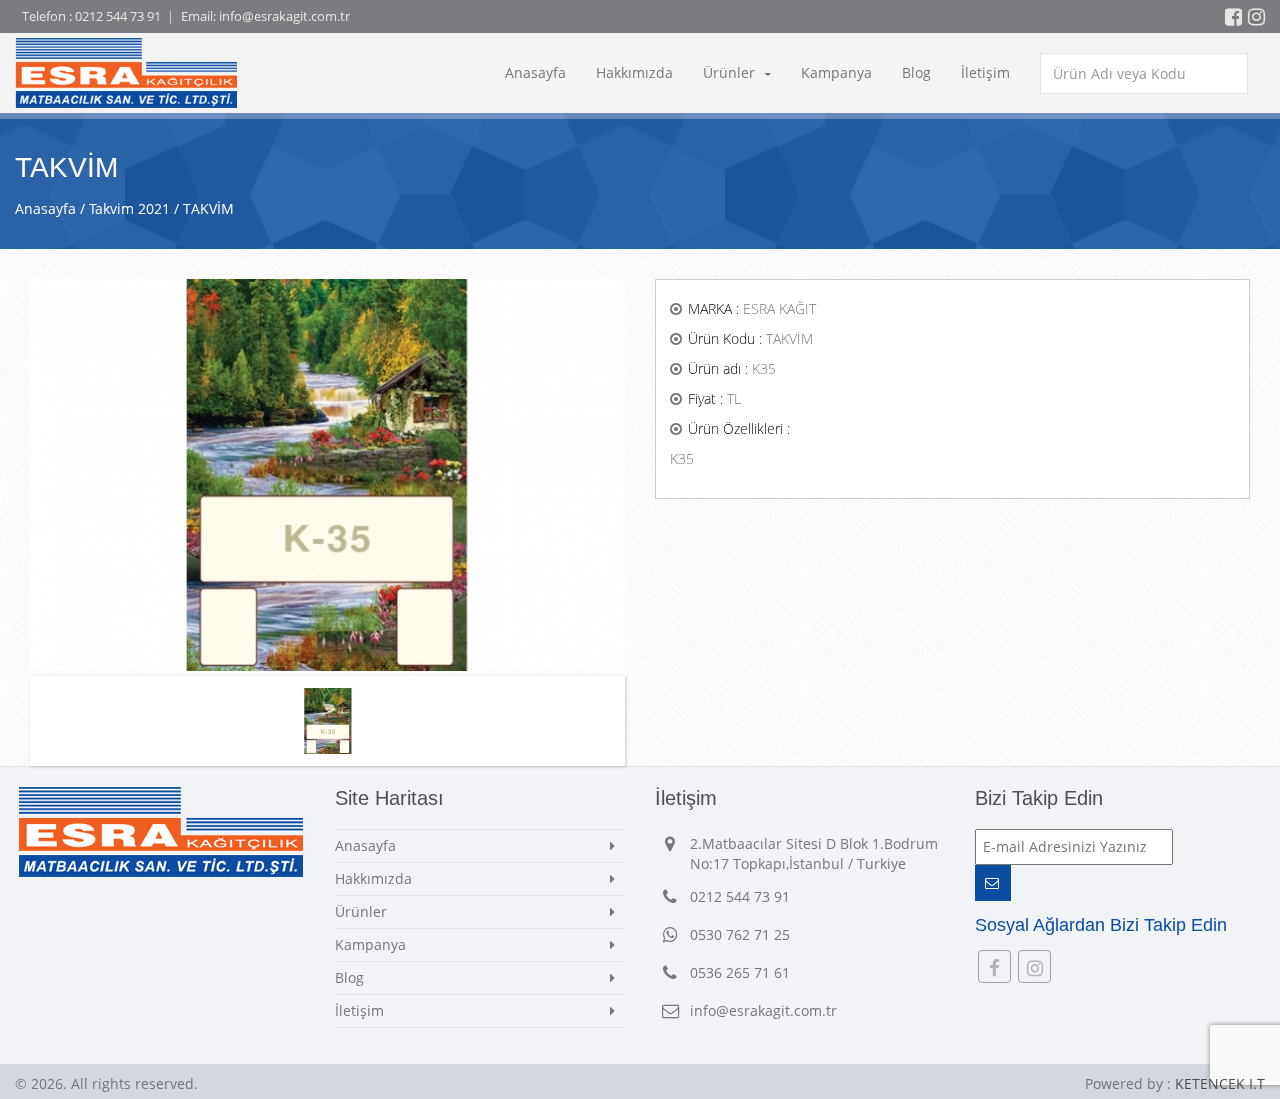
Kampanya (836, 72)
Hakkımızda (634, 72)
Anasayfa (535, 72)
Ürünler (731, 72)
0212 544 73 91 (118, 16)
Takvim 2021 (129, 208)
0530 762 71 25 (740, 934)
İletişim (985, 72)
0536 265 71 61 (740, 972)
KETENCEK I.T (1220, 1083)
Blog (916, 72)
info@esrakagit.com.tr (284, 16)
